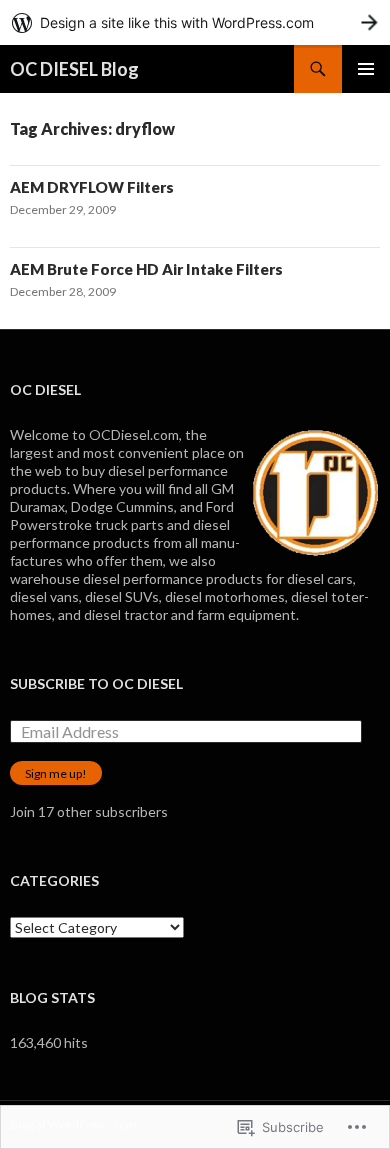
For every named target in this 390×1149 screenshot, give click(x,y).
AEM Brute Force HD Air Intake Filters (146, 269)
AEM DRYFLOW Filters (92, 187)
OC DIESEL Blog (74, 69)
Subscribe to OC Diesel (96, 683)
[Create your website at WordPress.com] (195, 22)
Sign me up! (56, 773)
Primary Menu (366, 69)
